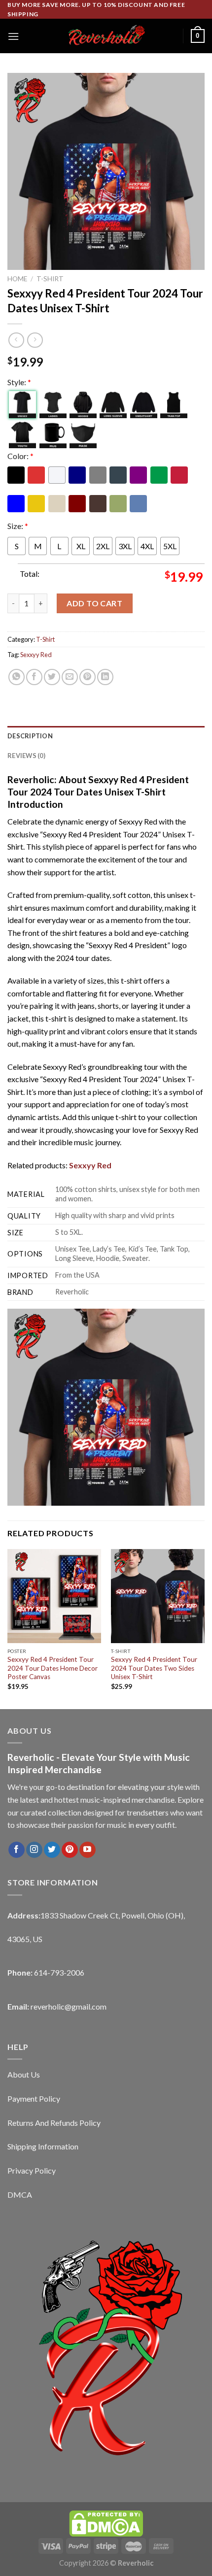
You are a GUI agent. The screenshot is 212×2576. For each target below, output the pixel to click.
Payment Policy (34, 2098)
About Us (24, 2074)
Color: (20, 456)
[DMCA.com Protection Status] (106, 2523)
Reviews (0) (26, 756)
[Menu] (13, 36)
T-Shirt (50, 279)
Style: (19, 382)
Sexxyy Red (36, 655)
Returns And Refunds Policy (54, 2123)
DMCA (20, 2195)
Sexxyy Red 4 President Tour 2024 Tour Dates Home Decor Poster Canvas (53, 1668)
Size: (18, 526)
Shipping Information (43, 2146)
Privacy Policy (32, 2170)
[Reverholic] (106, 36)
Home (17, 279)
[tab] (106, 736)
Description (30, 736)
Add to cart (94, 603)
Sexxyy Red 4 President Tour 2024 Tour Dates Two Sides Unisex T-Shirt (154, 1668)
